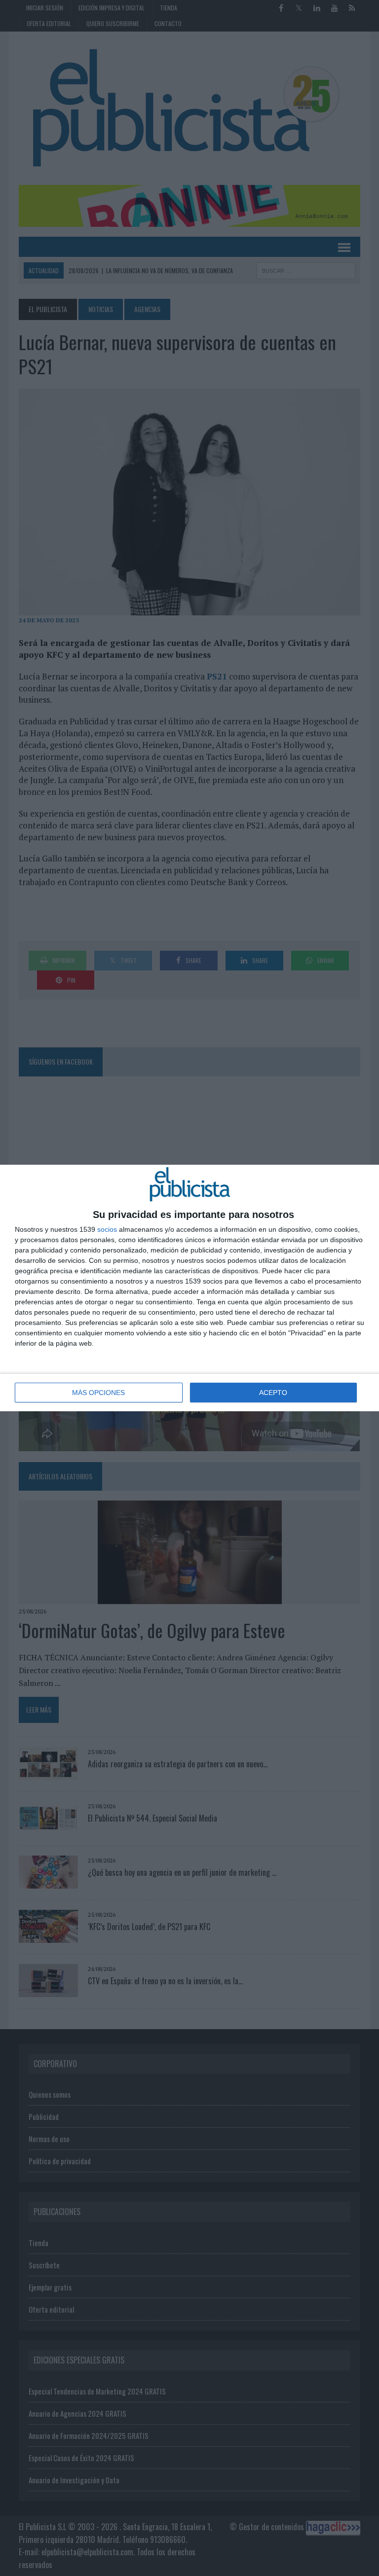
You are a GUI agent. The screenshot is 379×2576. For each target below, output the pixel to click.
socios (107, 1229)
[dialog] (189, 1288)
